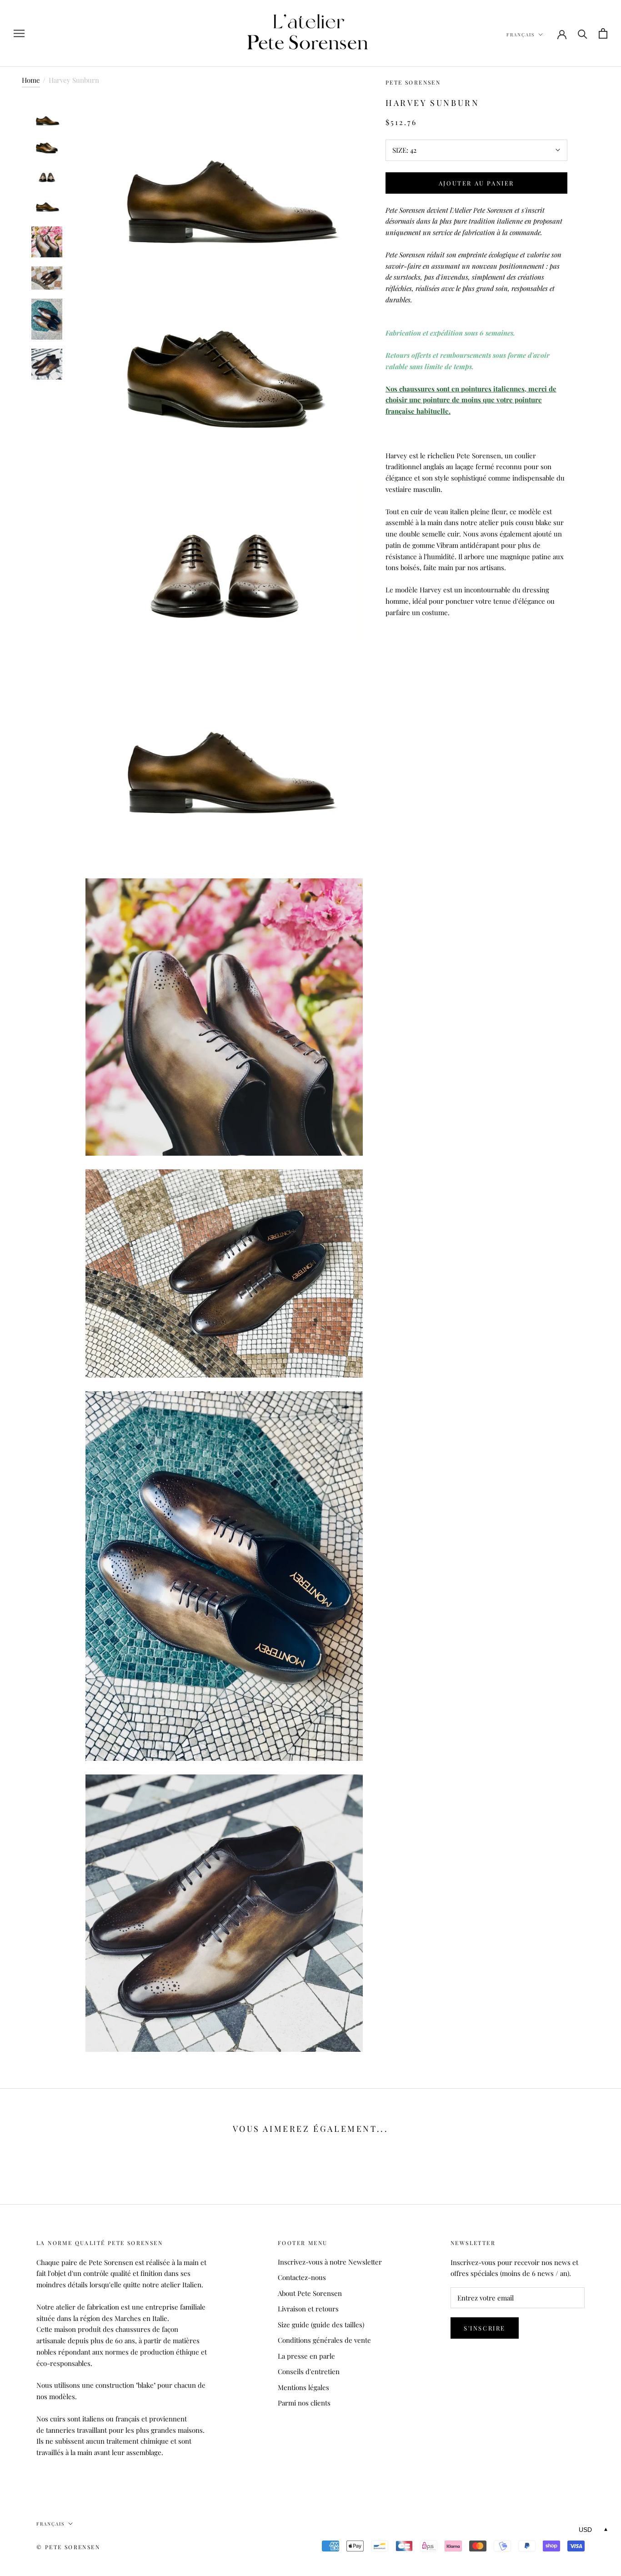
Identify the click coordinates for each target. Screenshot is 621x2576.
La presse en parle (306, 2356)
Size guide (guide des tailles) (321, 2325)
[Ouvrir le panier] (603, 33)
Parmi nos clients (304, 2403)
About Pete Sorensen (310, 2293)
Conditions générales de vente (324, 2340)
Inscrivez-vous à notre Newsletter (330, 2262)
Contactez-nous (302, 2277)
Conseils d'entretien (309, 2371)
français (521, 35)
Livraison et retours (308, 2309)
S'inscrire (485, 2328)
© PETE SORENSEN (68, 2547)
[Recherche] (583, 33)
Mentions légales (303, 2387)
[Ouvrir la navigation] (19, 34)
